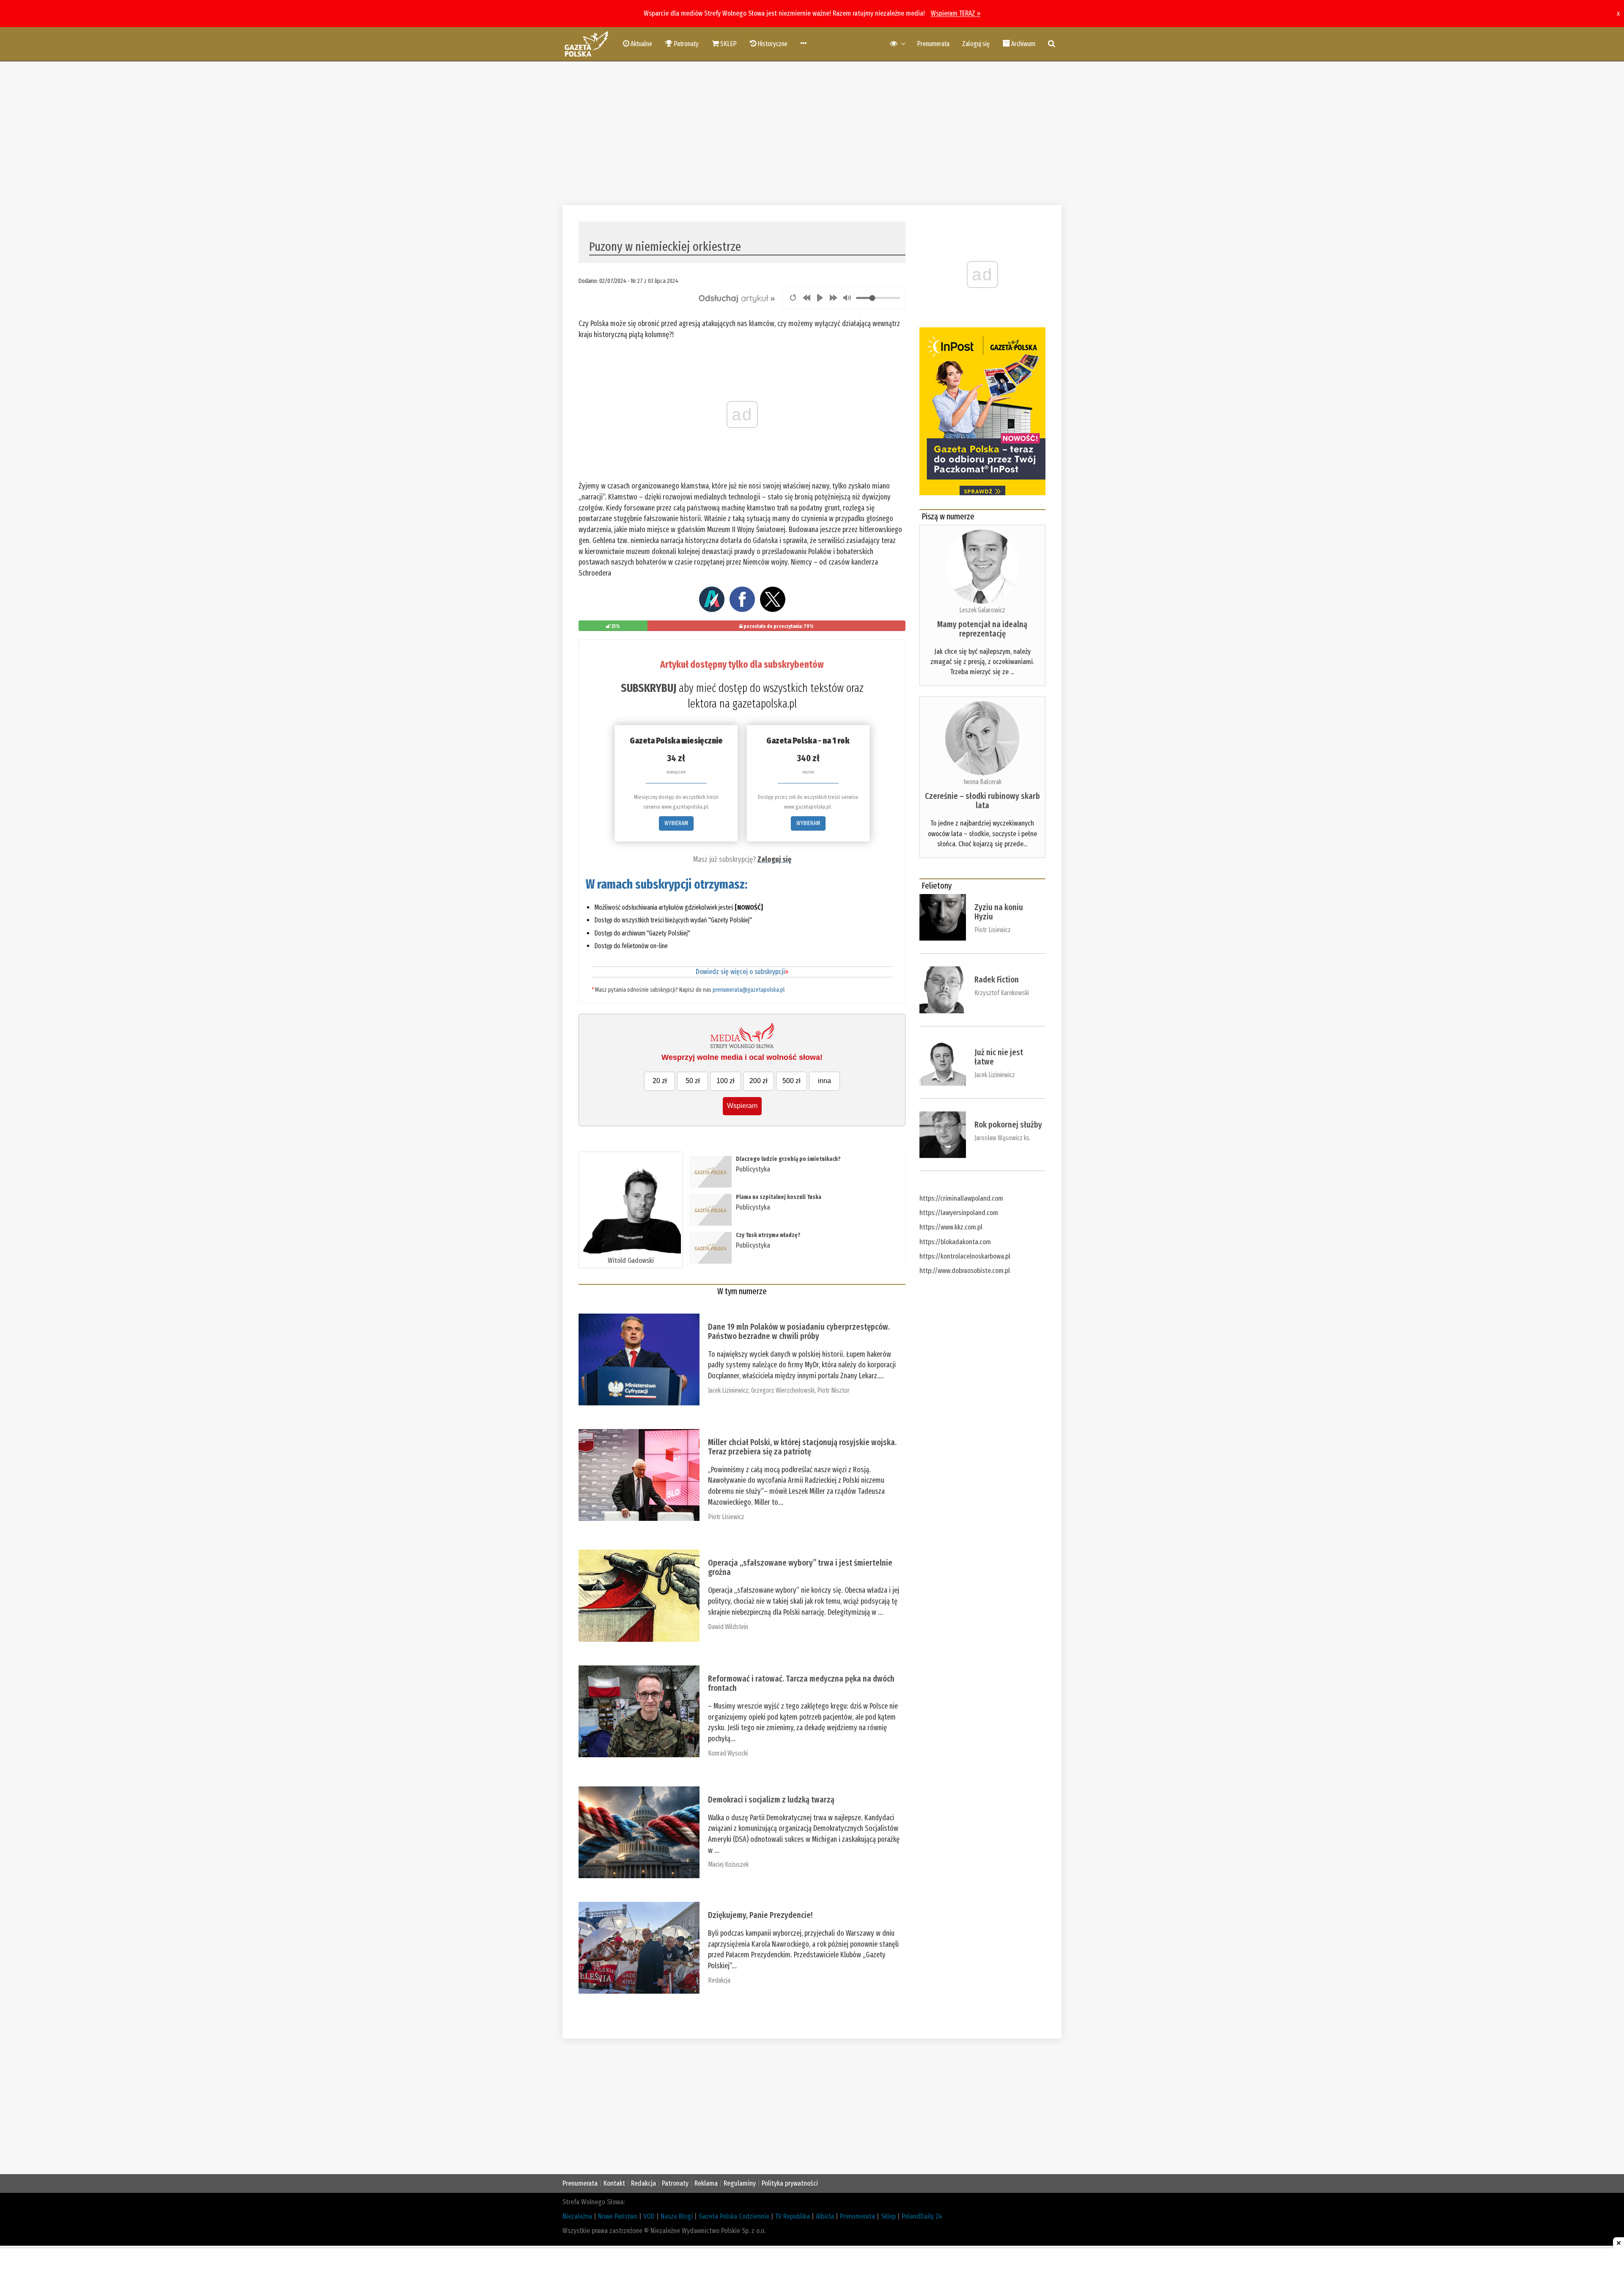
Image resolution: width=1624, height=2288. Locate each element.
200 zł (759, 1081)
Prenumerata (933, 44)
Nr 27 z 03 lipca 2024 (655, 281)
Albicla (825, 2216)
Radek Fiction (997, 979)
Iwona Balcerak (982, 782)
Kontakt (614, 2183)
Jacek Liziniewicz (728, 1390)
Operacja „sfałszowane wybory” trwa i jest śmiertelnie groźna (800, 1567)
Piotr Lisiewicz (726, 1517)
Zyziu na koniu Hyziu (999, 912)
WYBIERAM (676, 823)
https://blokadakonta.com (955, 1242)
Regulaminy (740, 2183)
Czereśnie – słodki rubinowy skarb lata (982, 801)
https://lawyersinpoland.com (959, 1213)
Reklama (706, 2183)
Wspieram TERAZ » (956, 13)
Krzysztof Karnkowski (1002, 993)
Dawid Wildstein (728, 1627)
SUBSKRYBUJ (649, 688)
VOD (649, 2216)
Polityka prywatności (790, 2183)
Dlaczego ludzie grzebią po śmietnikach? (788, 1159)
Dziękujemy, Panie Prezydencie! (760, 1915)
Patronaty (675, 2183)
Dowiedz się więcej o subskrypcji (742, 972)
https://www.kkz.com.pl (951, 1227)
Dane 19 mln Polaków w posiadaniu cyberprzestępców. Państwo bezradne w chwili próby (799, 1331)
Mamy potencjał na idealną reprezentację (982, 629)
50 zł (693, 1081)
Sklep (888, 2216)
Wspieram (742, 1106)
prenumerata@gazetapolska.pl (749, 990)
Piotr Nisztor (833, 1390)
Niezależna (577, 2216)
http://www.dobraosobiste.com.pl (965, 1271)
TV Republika (793, 2216)
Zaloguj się (976, 44)
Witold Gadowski (631, 1261)
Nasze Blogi (677, 2216)
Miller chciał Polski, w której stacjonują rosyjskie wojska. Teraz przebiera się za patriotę (802, 1447)
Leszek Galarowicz (982, 610)
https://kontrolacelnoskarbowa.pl (965, 1256)
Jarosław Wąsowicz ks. (1003, 1138)
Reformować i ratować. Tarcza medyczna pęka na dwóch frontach (801, 1683)
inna (824, 1081)
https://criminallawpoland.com (961, 1198)
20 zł (660, 1081)
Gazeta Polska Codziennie (734, 2216)
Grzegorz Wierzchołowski (783, 1390)
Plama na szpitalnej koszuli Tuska (779, 1197)
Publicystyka (753, 1169)
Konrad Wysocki (728, 1753)
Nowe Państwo (618, 2216)
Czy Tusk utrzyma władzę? (768, 1235)
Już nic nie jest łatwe (999, 1057)
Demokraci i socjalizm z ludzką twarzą (771, 1800)
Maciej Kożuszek (728, 1864)
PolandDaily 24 (922, 2216)
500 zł (791, 1081)
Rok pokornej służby (1008, 1125)
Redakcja (719, 1980)
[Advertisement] (812, 133)
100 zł (726, 1081)
